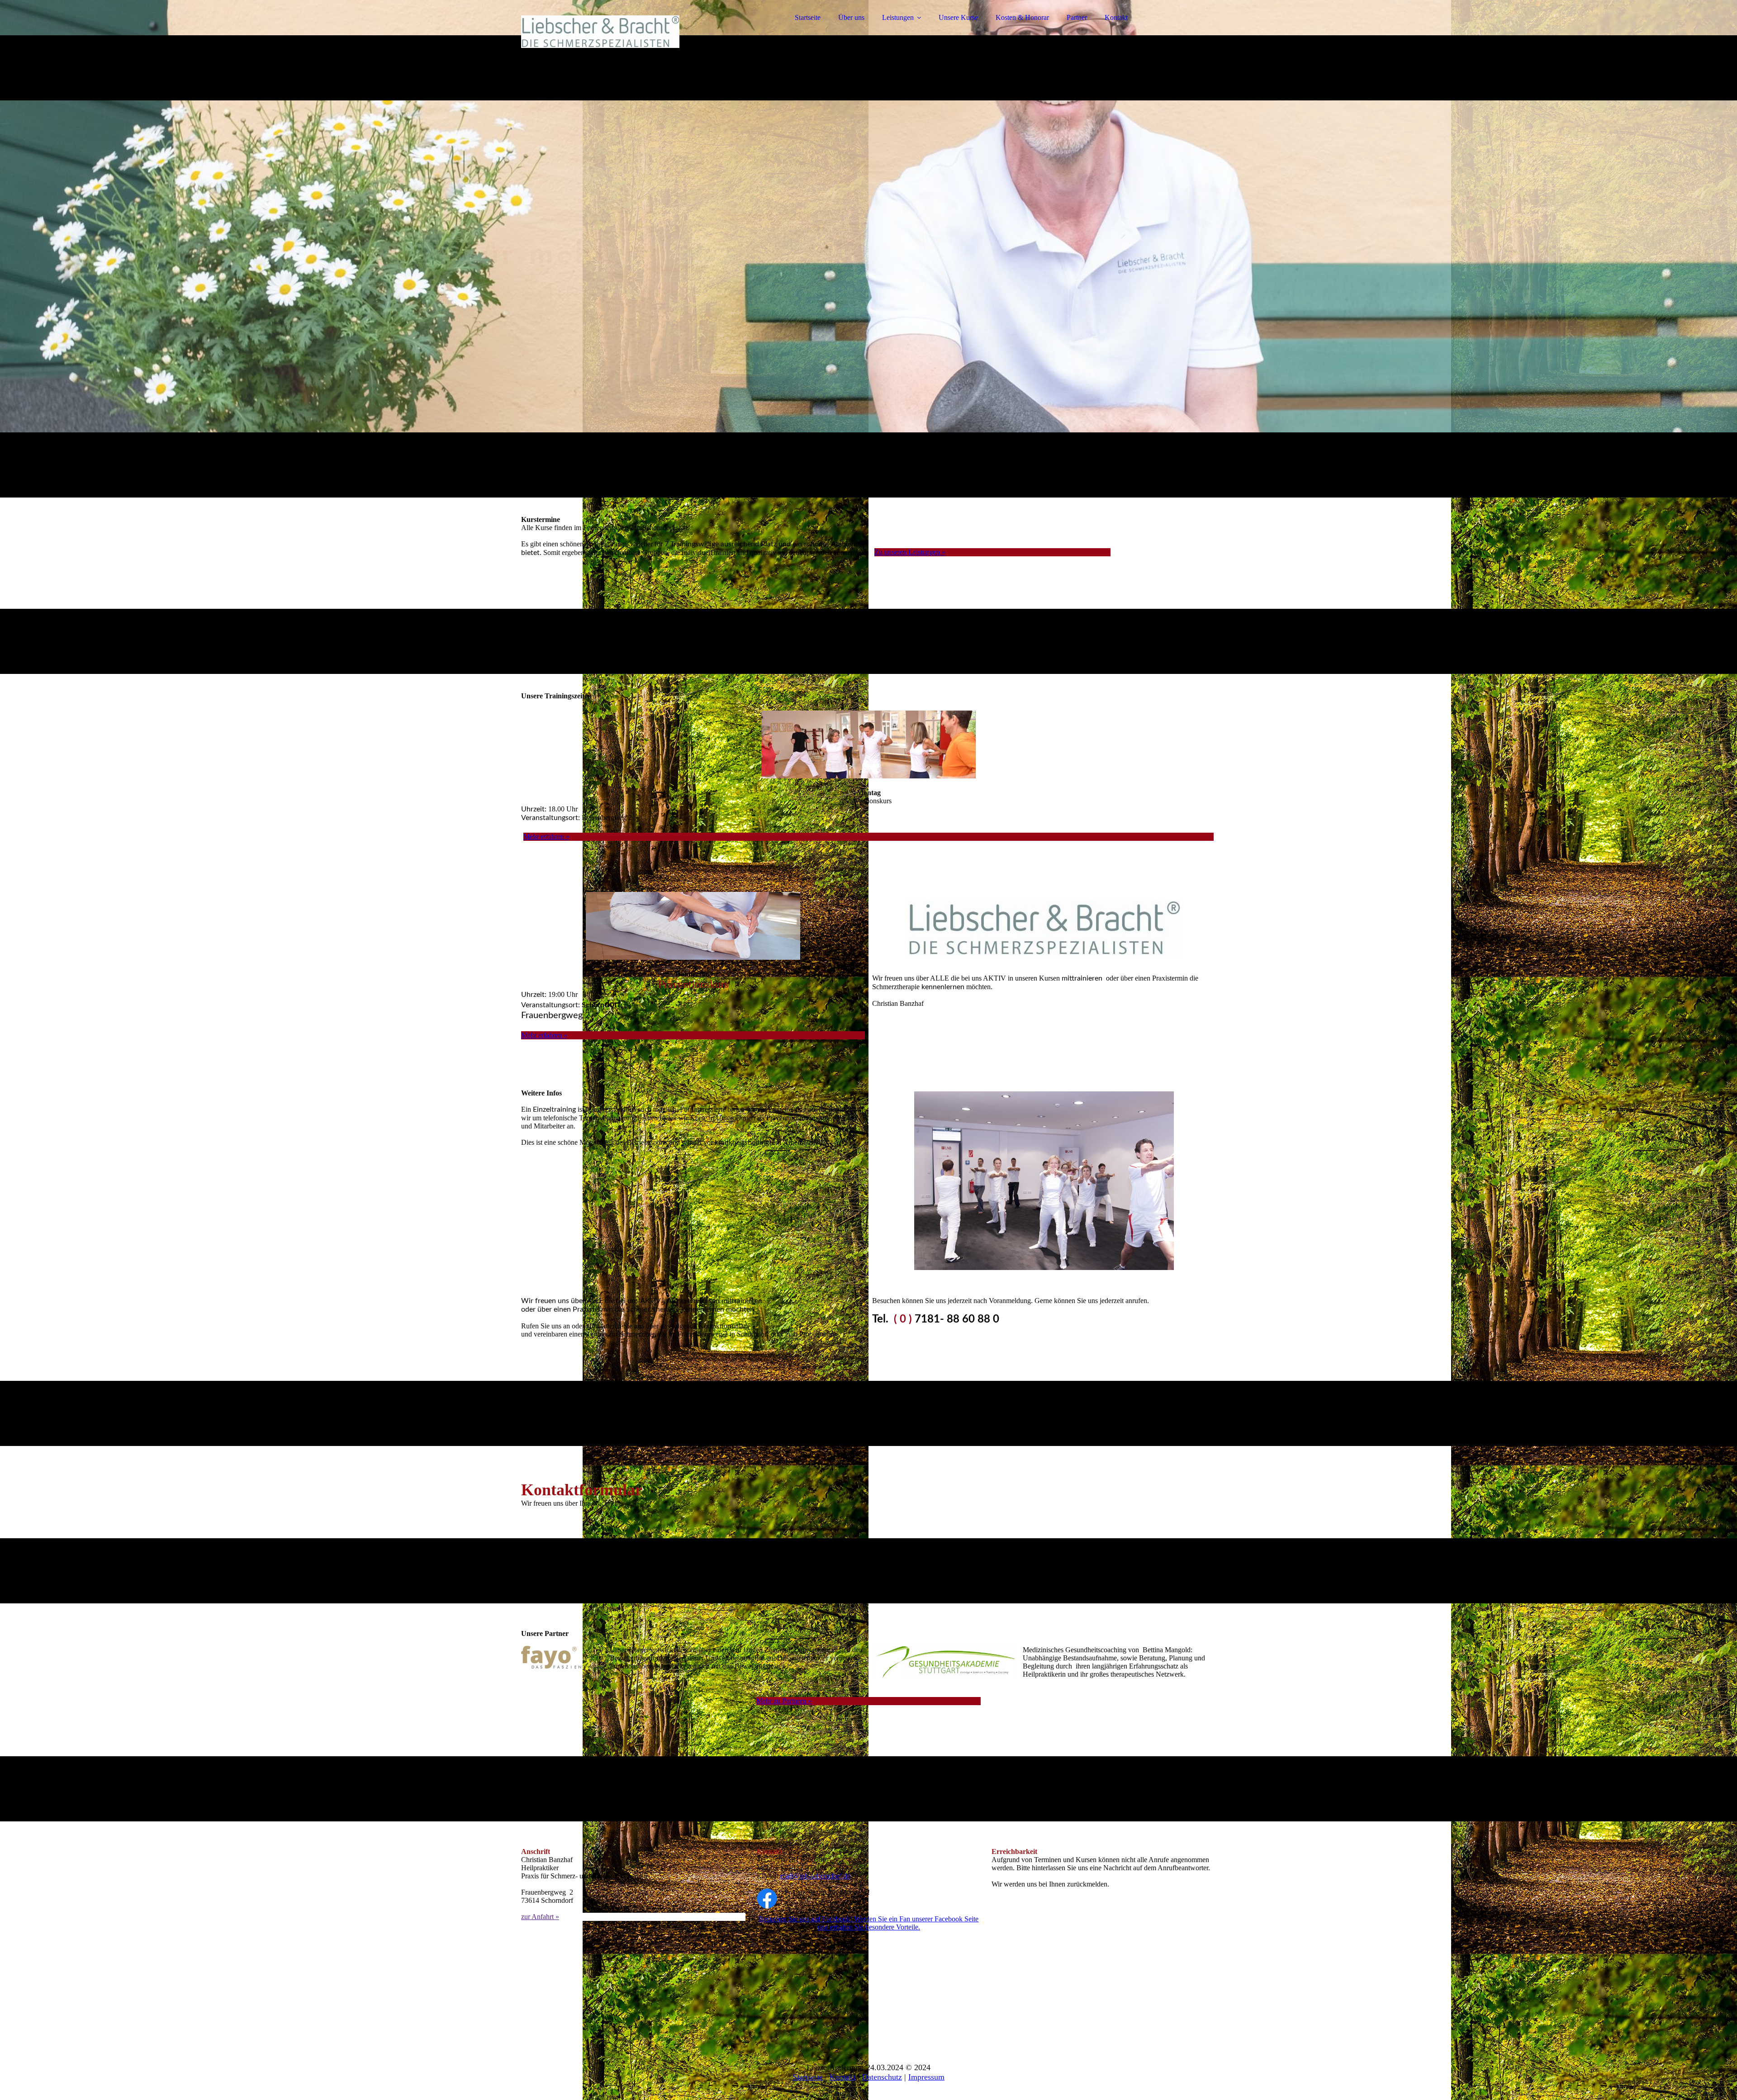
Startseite (808, 17)
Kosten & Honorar (1022, 17)
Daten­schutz (882, 2077)
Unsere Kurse (958, 17)
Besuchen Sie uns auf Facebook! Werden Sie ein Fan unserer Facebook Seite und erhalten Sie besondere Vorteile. (868, 1923)
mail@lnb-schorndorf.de (815, 1876)
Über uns (851, 17)
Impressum (926, 2077)
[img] (600, 32)
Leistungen (898, 17)
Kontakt (1116, 17)
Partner (1077, 17)
